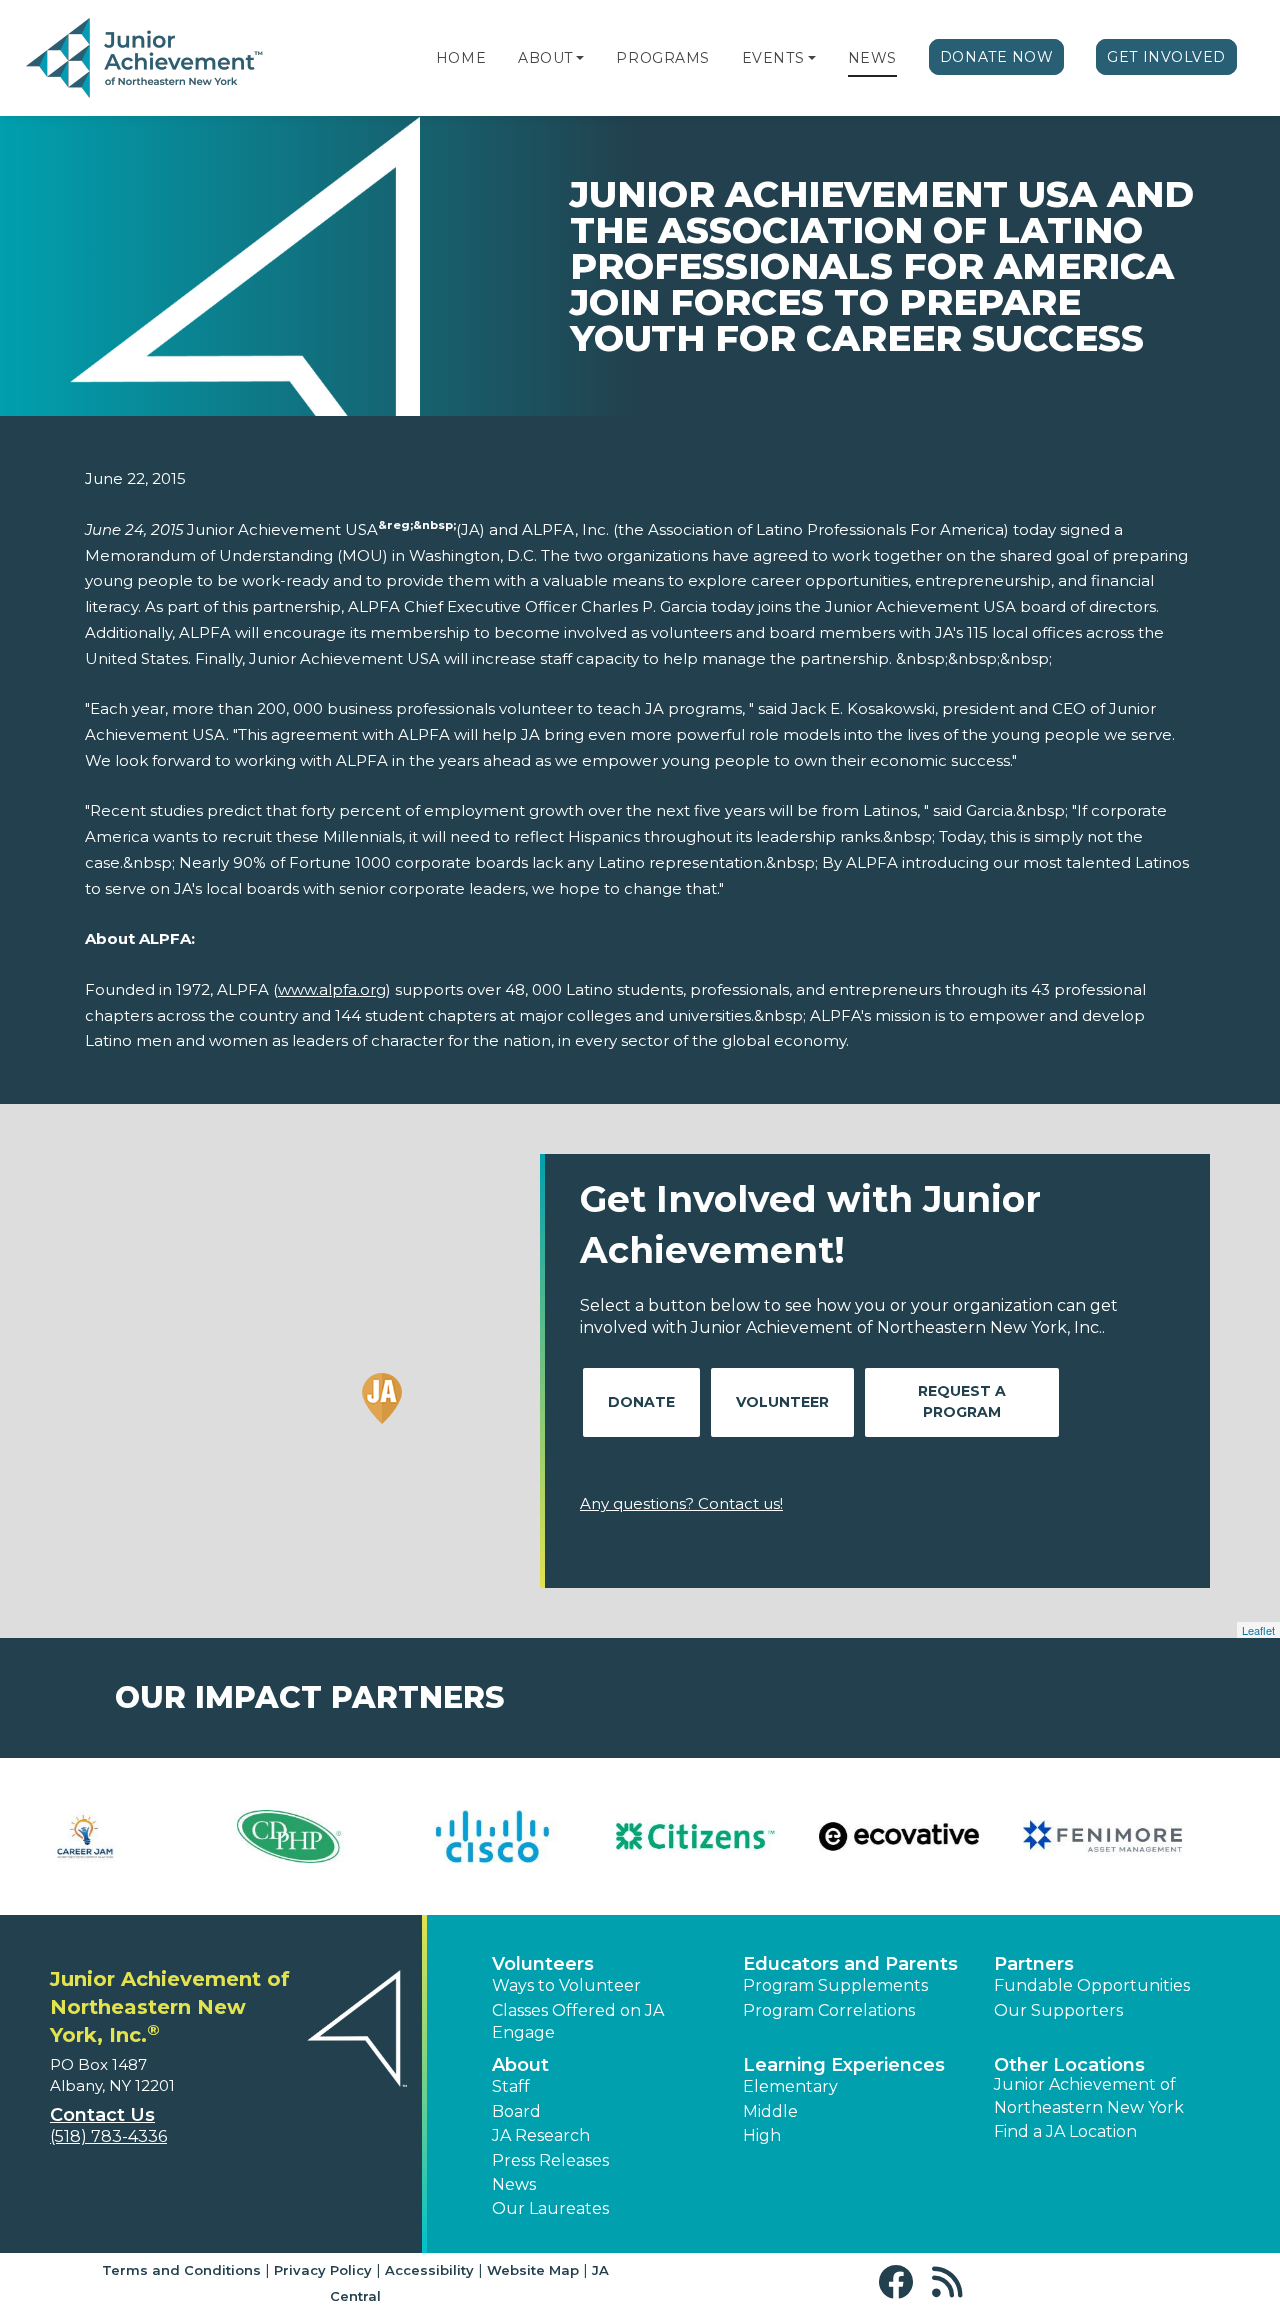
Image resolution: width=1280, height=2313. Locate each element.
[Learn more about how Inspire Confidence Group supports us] (944, 1836)
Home (461, 58)
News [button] (514, 2184)
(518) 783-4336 (108, 2136)
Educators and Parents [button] (850, 1964)
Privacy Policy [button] (323, 2270)
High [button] (762, 2135)
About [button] (520, 2065)
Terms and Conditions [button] (181, 2270)
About (545, 58)
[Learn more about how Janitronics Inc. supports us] (1148, 1836)
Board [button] (516, 2111)
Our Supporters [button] (1058, 2010)
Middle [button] (770, 2111)
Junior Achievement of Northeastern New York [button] (1089, 2095)
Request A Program (962, 1401)
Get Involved (1166, 57)
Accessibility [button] (429, 2270)
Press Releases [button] (550, 2160)
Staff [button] (511, 2086)
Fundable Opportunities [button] (1092, 1985)
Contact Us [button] (102, 2115)
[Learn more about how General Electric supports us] (334, 1836)
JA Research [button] (541, 2135)
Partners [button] (1034, 1964)
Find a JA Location (1065, 2131)
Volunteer (782, 1402)
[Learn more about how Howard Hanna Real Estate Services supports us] (741, 1836)
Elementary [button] (790, 2086)
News (872, 58)
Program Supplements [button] (835, 1985)
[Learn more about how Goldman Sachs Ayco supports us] (538, 1836)
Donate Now (997, 57)
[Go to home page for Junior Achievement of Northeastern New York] (146, 59)
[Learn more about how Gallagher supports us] (131, 1836)
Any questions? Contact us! (681, 1503)
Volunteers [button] (543, 1964)
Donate (641, 1402)
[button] (580, 58)
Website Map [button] (533, 2270)
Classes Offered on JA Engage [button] (578, 2021)
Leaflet (1258, 1630)
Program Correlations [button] (829, 2010)
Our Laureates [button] (550, 2208)
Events (773, 58)
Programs (662, 58)
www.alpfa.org (332, 989)
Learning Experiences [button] (844, 2065)
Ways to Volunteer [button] (566, 1985)
